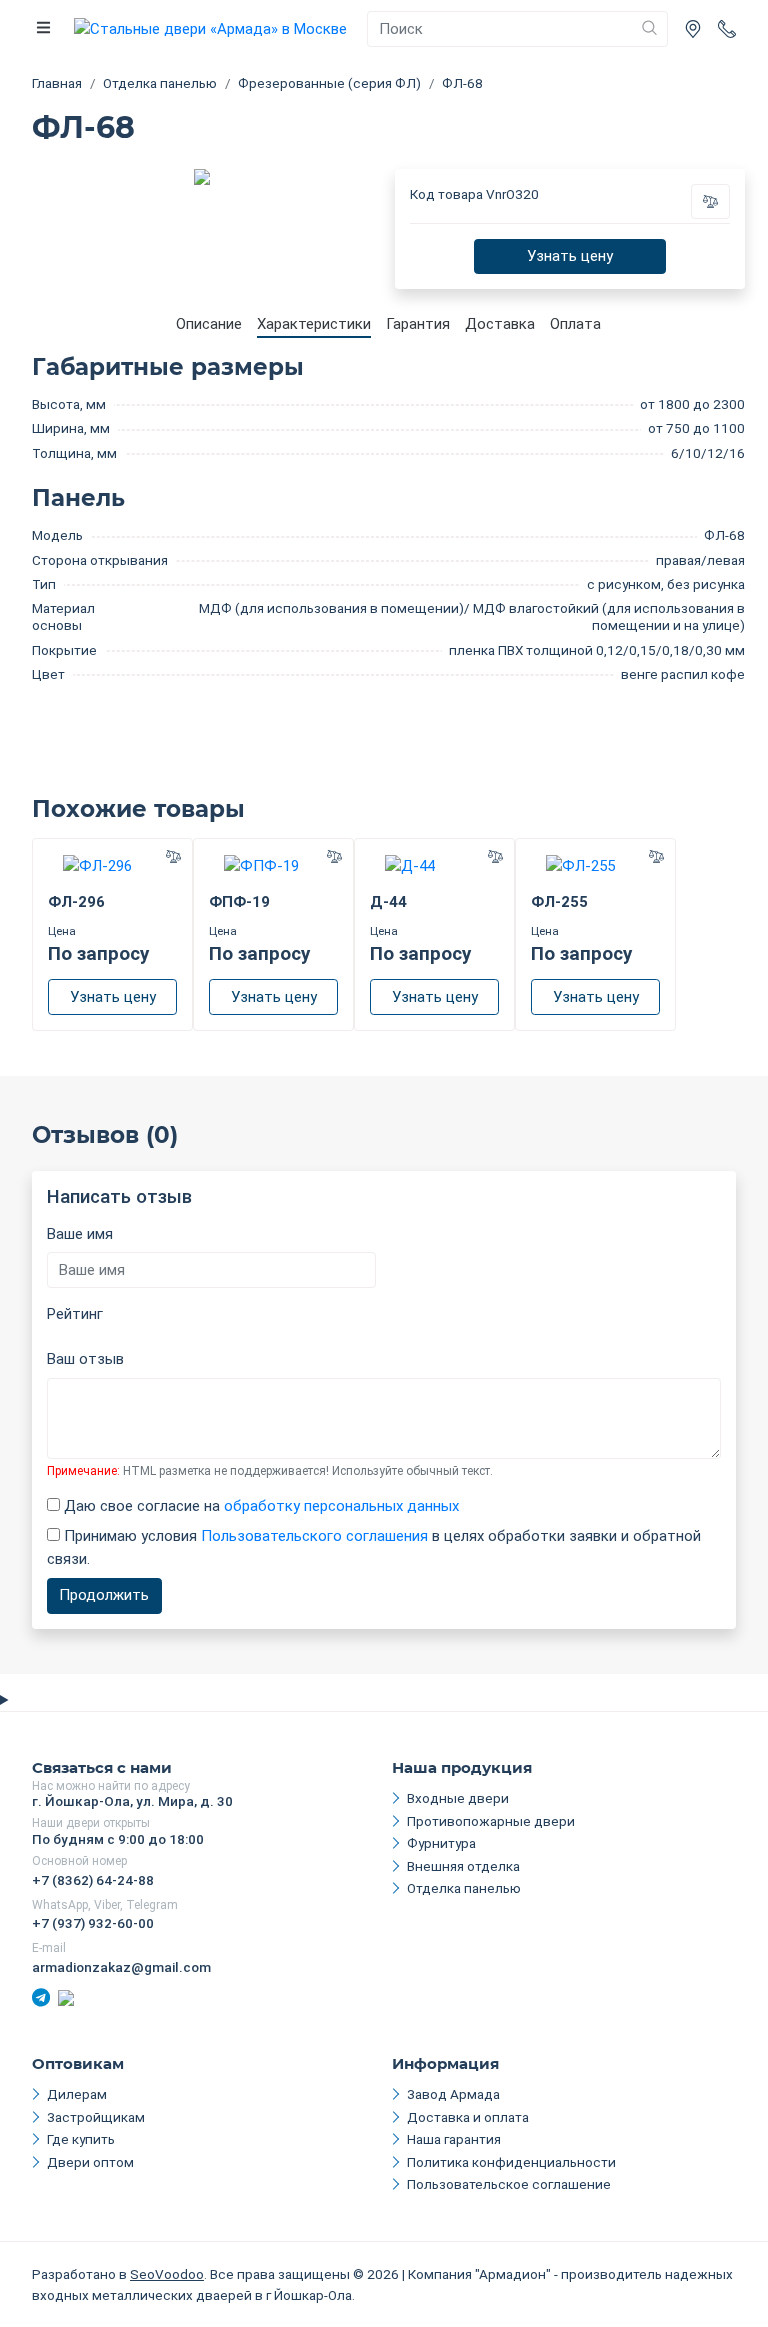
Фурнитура (441, 1843)
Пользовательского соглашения (314, 1536)
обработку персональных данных (341, 1506)
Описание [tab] (209, 324)
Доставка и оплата (468, 2117)
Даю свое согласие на (259, 1506)
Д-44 (388, 902)
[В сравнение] (711, 202)
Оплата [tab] (575, 324)
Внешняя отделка (463, 1866)
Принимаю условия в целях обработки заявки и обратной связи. (374, 1547)
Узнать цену (570, 256)
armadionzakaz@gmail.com (121, 1967)
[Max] (66, 1997)
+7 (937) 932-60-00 (93, 1923)
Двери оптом (90, 2162)
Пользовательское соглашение (509, 2184)
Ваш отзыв (85, 1359)
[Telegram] (41, 1997)
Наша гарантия (454, 2139)
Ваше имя (80, 1234)
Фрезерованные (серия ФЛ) (329, 83)
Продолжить (104, 1595)
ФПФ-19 (239, 902)
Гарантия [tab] (418, 324)
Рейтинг (75, 1314)
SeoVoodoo (167, 2274)
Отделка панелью (160, 83)
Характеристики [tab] (314, 324)
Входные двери (458, 1798)
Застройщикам (96, 2117)
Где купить (81, 2139)
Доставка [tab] (500, 324)
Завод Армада (453, 2094)
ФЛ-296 (76, 902)
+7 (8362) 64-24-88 (93, 1880)
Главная (57, 83)
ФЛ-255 (559, 902)
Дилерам (77, 2094)
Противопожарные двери (491, 1821)
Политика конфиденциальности (511, 2162)
